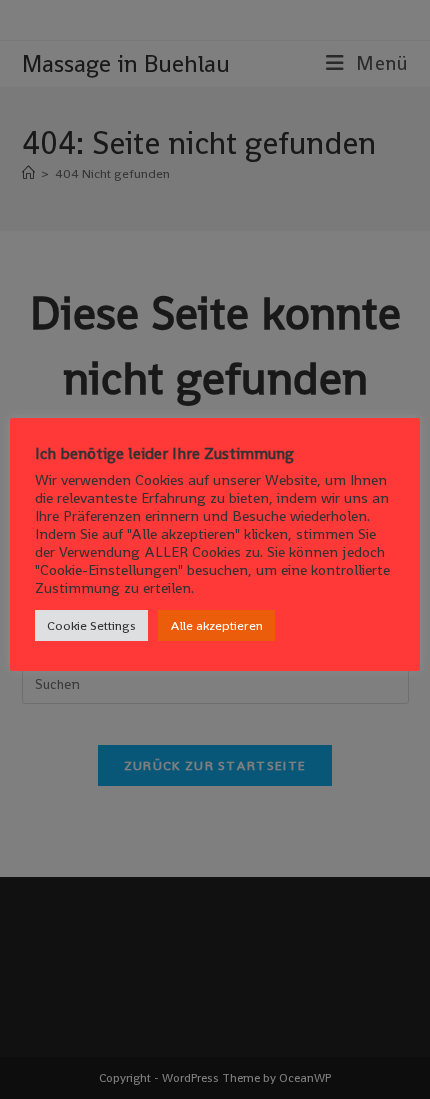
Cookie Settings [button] (91, 625)
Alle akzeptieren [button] (216, 625)
